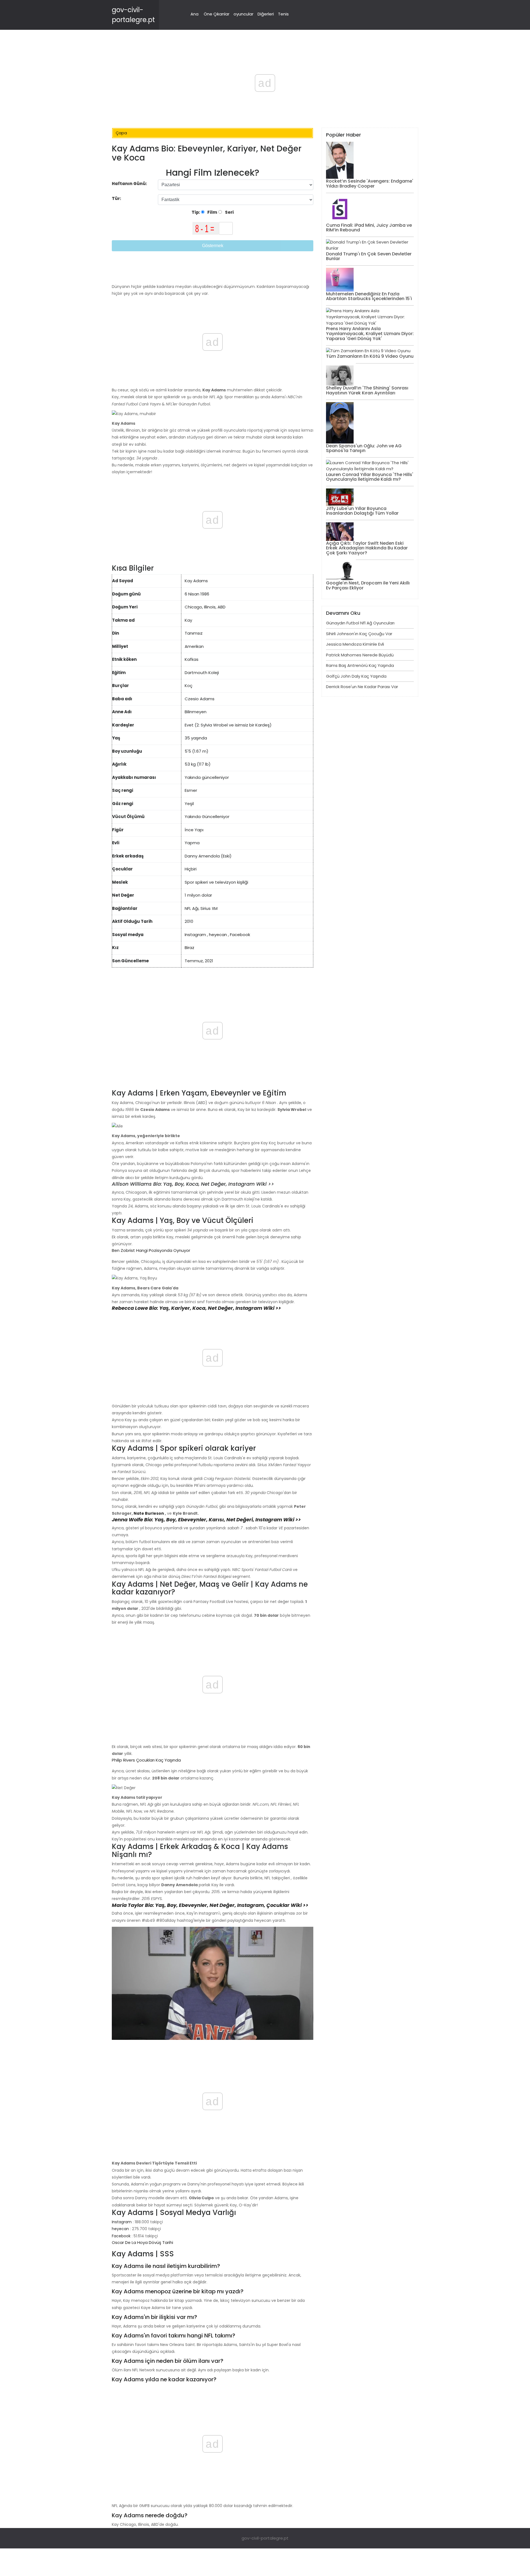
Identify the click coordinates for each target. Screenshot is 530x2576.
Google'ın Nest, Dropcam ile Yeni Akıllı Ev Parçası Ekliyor (368, 585)
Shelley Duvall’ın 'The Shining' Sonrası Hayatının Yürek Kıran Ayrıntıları (367, 390)
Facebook (240, 935)
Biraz (190, 948)
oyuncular (243, 14)
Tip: (196, 212)
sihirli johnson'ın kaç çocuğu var (359, 634)
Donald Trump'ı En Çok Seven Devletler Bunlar (369, 256)
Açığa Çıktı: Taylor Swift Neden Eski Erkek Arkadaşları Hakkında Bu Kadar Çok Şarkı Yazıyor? (367, 548)
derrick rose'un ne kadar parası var (362, 687)
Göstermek (213, 246)
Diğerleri (266, 14)
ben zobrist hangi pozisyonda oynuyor (151, 1250)
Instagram (195, 935)
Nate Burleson (149, 1513)
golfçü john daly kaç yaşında (356, 676)
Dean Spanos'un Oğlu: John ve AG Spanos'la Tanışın (364, 448)
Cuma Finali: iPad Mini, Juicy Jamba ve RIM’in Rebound (369, 228)
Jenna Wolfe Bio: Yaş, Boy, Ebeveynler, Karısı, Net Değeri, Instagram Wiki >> (206, 1520)
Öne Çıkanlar (217, 14)
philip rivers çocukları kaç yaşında (146, 1760)
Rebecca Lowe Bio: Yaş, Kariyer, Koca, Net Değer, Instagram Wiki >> (196, 1308)
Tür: (117, 198)
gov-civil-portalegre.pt (265, 2538)
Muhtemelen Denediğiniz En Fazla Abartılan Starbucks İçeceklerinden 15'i (369, 296)
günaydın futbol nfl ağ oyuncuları (360, 623)
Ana (194, 14)
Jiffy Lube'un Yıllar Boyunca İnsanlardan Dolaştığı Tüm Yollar (362, 511)
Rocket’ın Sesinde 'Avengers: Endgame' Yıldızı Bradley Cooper (370, 184)
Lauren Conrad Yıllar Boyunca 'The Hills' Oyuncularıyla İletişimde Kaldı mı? (370, 477)
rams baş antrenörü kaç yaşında (360, 665)
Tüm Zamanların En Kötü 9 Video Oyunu (370, 356)
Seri (229, 212)
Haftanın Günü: (129, 184)
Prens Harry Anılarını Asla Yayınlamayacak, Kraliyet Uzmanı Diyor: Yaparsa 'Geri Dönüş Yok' (370, 333)
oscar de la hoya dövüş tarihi (142, 2242)
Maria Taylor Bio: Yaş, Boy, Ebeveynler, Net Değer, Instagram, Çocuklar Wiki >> (210, 1905)
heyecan (218, 935)
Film (212, 212)
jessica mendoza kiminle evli (355, 644)
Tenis (283, 14)
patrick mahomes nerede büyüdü (360, 655)
